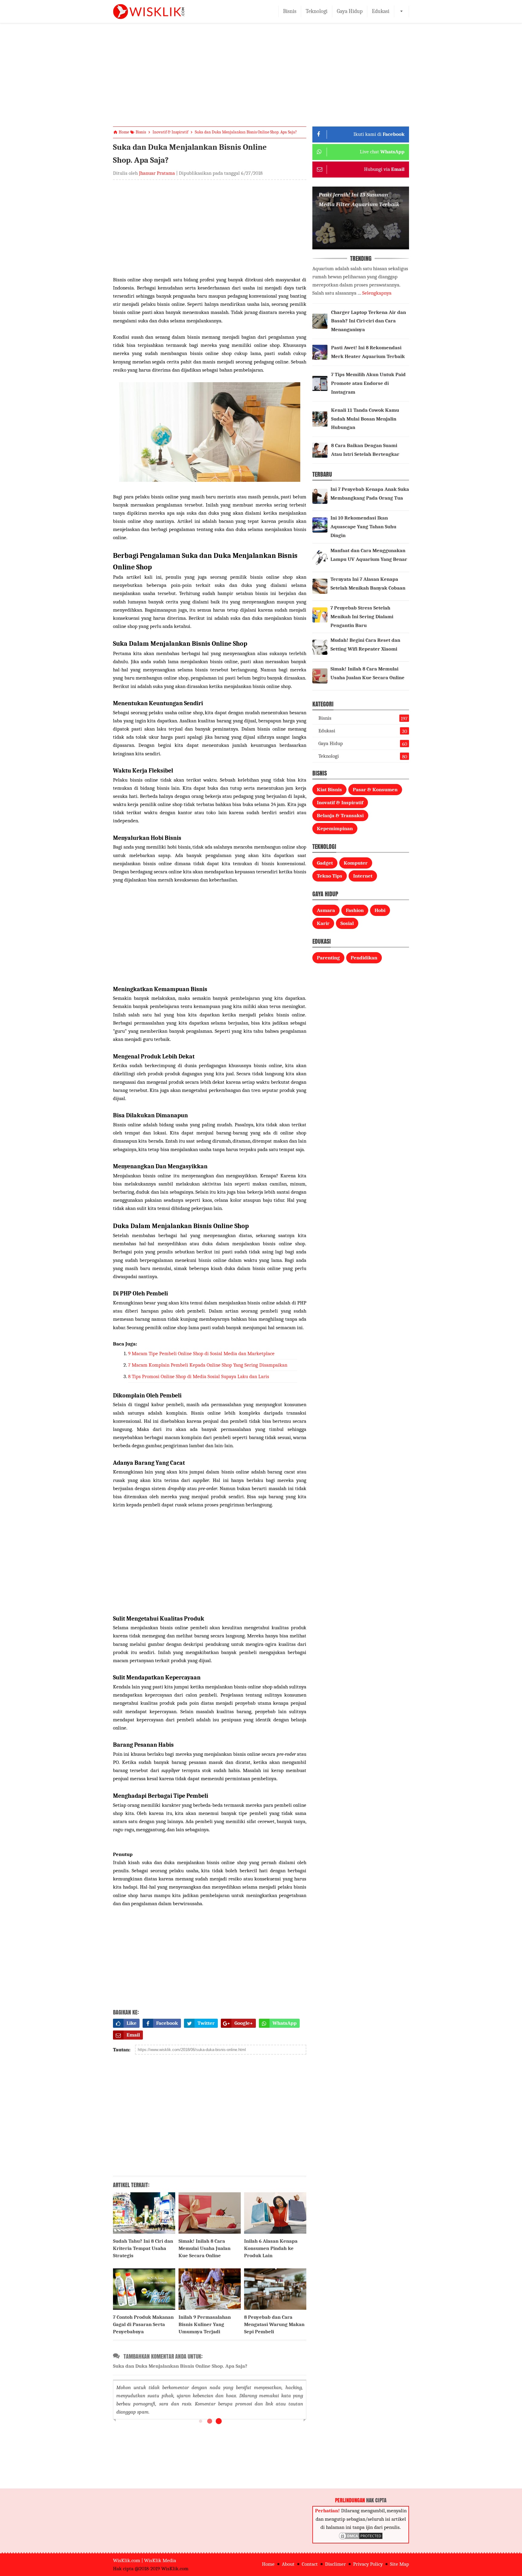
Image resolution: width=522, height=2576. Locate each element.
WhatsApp (285, 2023)
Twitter (206, 2023)
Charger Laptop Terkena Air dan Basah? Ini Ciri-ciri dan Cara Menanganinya (369, 321)
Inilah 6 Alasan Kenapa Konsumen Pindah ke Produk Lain (271, 2248)
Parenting (328, 958)
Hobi (380, 910)
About (288, 2564)
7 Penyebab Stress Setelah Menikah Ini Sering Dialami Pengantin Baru (362, 617)
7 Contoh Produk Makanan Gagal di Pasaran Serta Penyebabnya (143, 2324)
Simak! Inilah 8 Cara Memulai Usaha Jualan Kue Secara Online (205, 2248)
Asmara (326, 910)
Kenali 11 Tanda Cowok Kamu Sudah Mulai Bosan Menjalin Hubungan (365, 419)
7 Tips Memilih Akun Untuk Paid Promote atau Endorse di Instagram (368, 383)
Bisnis (290, 11)
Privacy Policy (368, 2564)
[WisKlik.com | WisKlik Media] (149, 11)
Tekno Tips (330, 876)
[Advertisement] (261, 80)
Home (268, 2564)
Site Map (400, 2564)
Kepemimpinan (335, 829)
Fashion (355, 910)
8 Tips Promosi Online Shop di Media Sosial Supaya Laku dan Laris (199, 1376)
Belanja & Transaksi (340, 816)
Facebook (167, 2023)
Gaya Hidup (350, 11)
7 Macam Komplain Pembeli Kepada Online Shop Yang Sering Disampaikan (208, 1365)
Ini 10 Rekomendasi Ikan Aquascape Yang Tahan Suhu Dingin (363, 527)
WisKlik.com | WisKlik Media (145, 2560)
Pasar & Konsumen (375, 790)
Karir (323, 923)
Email (133, 2035)
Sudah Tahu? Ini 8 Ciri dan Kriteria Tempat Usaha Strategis (143, 2248)
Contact (310, 2564)
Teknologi (317, 11)
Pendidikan (364, 958)
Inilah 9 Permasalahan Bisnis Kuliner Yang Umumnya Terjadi (205, 2324)
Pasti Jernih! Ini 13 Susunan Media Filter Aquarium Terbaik (359, 200)
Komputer (356, 863)
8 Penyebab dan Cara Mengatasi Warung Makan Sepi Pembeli (274, 2324)
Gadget (325, 863)
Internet (363, 876)
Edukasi (381, 11)
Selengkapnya (377, 293)
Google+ (244, 2023)
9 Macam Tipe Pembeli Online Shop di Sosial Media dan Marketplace (201, 1354)
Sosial (347, 923)
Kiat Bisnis (329, 790)
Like (132, 2023)
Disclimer (335, 2564)
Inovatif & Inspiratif (340, 803)
